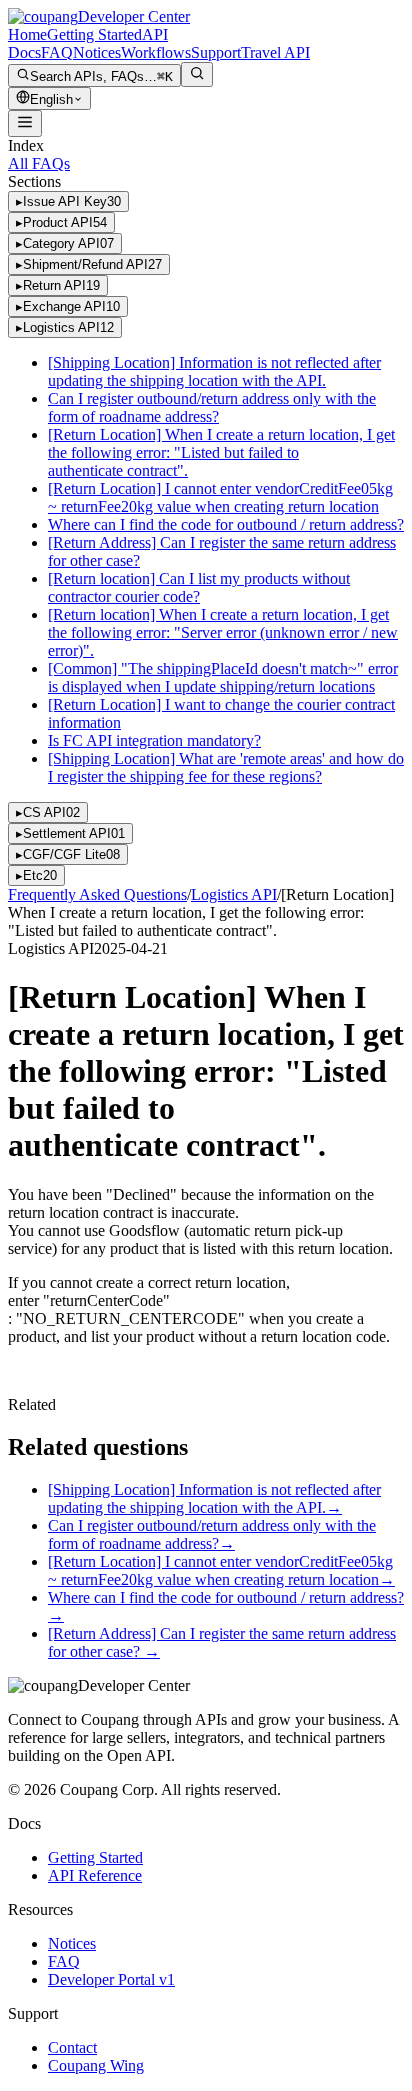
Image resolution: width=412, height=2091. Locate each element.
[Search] (197, 74)
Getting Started (94, 34)
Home (27, 34)
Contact (72, 2047)
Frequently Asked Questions (97, 894)
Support (216, 52)
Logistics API (234, 894)
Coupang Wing (96, 2065)
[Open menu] (25, 123)
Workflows (156, 52)
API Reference (95, 1875)
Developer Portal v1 (111, 1979)
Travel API (275, 52)
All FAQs (39, 163)
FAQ (57, 52)
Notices (97, 52)
